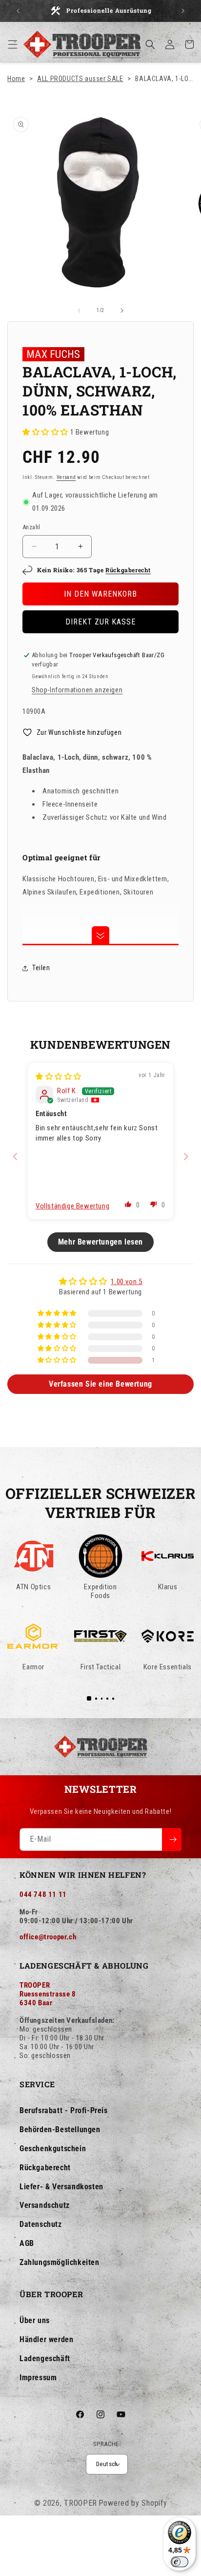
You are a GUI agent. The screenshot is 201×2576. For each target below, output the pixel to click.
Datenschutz (41, 2224)
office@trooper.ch (48, 1937)
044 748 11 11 (43, 1894)
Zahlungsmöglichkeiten (60, 2262)
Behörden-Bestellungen (60, 2129)
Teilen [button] (41, 968)
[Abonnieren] (172, 1839)
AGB (27, 2243)
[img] (59, 1077)
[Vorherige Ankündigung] (18, 11)
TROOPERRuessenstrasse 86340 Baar (48, 1994)
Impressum (38, 2378)
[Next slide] (186, 1156)
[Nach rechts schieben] (122, 311)
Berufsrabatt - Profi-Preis (64, 2110)
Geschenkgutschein (53, 2149)
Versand (66, 477)
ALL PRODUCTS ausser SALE (80, 79)
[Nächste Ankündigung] (183, 11)
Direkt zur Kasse (100, 622)
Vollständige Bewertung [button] (72, 1206)
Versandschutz (45, 2205)
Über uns (35, 2320)
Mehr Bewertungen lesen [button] (100, 1242)
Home (16, 79)
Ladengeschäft (45, 2358)
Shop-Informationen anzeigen (77, 690)
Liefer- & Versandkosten (61, 2187)
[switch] (180, 2562)
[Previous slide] (15, 1156)
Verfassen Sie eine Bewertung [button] (100, 1384)
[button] (13, 44)
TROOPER (80, 2503)
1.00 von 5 (126, 1282)
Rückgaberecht (128, 570)
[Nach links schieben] (79, 311)
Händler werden (46, 2339)
